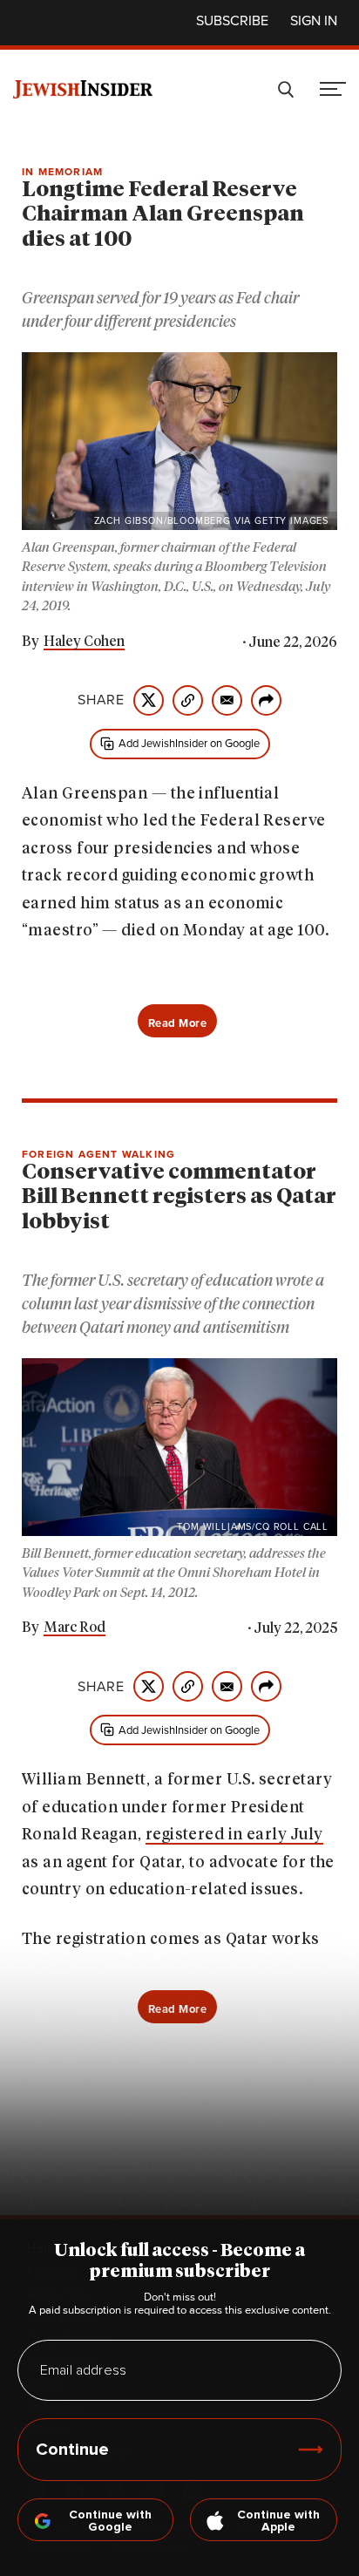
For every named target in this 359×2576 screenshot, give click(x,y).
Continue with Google (110, 2521)
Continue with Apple (278, 2521)
